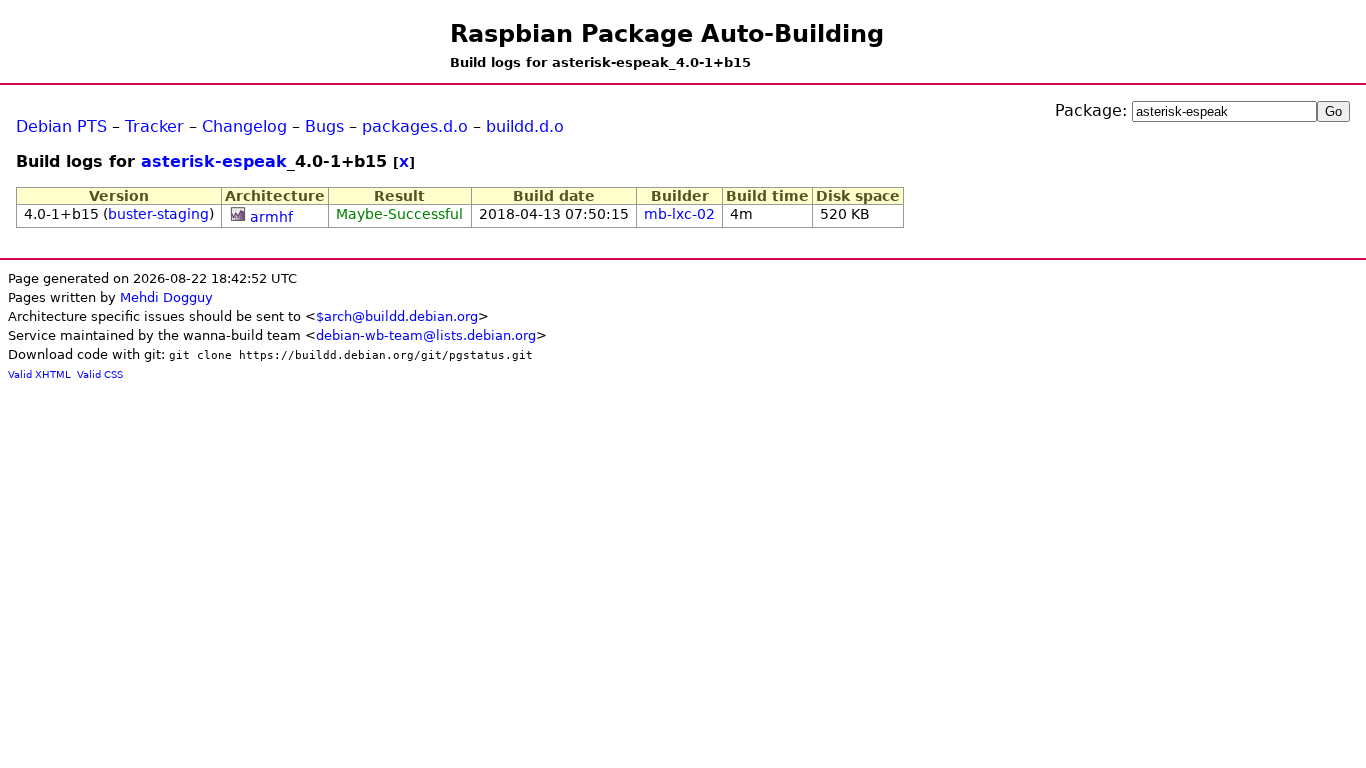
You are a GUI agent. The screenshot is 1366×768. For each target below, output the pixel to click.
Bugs (324, 126)
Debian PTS (61, 126)
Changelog (244, 126)
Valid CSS (100, 374)
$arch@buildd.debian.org (397, 316)
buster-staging (158, 214)
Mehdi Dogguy (166, 297)
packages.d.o (415, 126)
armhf (271, 217)
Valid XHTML (39, 374)
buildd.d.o (525, 126)
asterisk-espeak (214, 161)
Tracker (154, 126)
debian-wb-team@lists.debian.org (426, 335)
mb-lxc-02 (679, 214)
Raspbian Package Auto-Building (667, 34)
